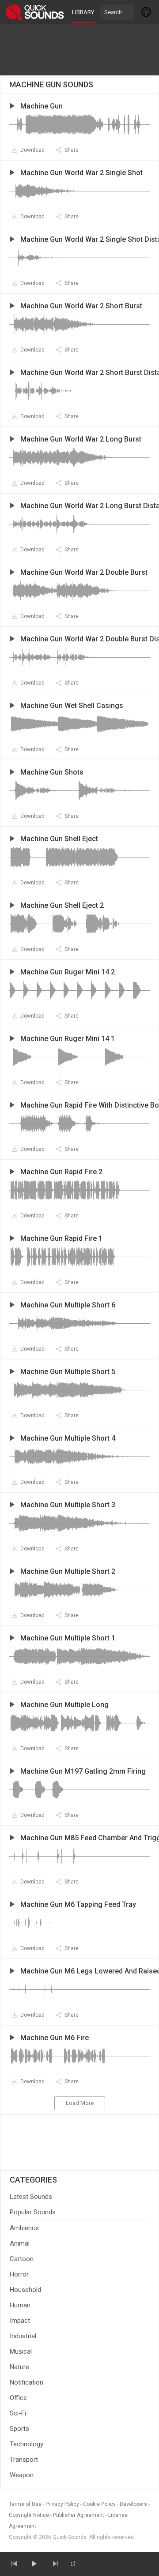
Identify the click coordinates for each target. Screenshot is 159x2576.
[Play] (34, 2564)
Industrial (23, 2336)
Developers (133, 2504)
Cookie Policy (99, 2504)
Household (25, 2290)
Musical (21, 2351)
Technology (26, 2444)
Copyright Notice (29, 2515)
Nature (19, 2367)
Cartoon (22, 2259)
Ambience (24, 2228)
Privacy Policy (62, 2504)
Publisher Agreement (79, 2515)
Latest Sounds (31, 2197)
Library (83, 12)
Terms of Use (25, 2504)
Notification (26, 2382)
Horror (19, 2274)
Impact (20, 2321)
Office (18, 2398)
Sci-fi (18, 2413)
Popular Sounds (33, 2212)
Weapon (22, 2475)
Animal (20, 2243)
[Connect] (147, 12)
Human (20, 2305)
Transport (24, 2460)
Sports (19, 2429)
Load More (80, 2103)
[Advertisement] (79, 50)
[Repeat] (73, 2564)
